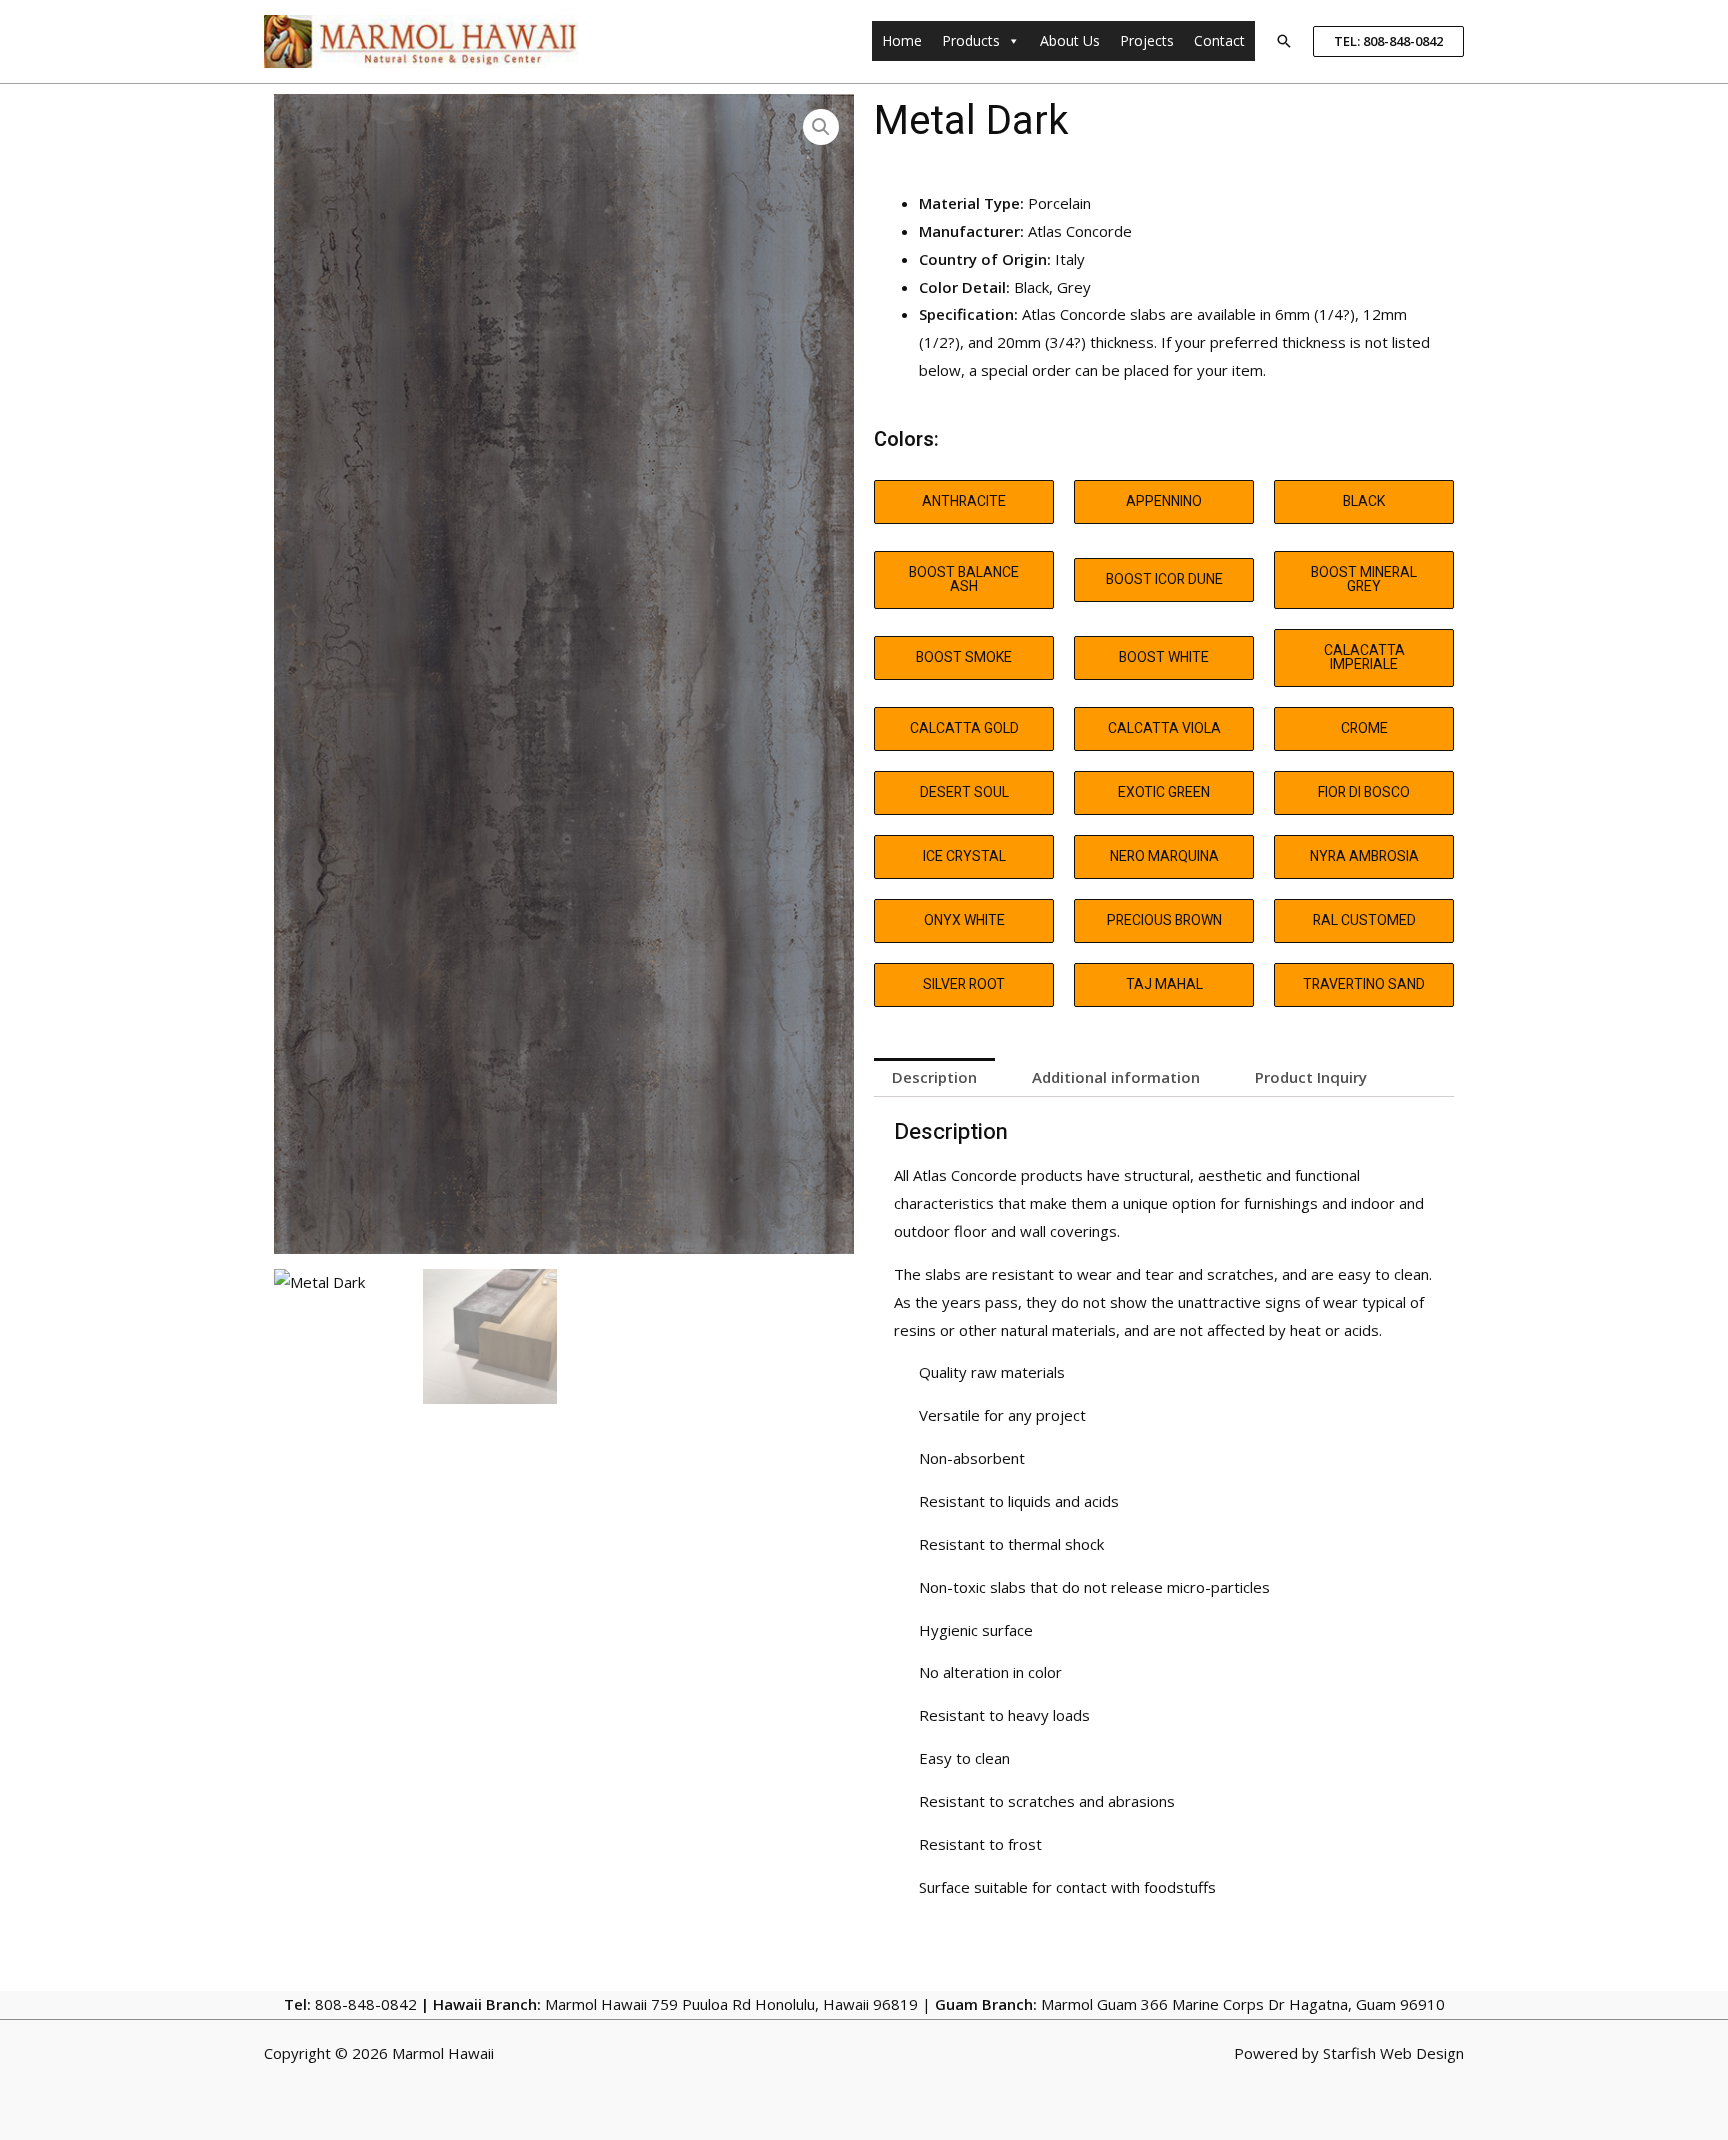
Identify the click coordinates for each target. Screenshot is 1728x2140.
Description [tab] (934, 1077)
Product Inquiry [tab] (1311, 1077)
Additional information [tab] (1116, 1077)
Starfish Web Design (1393, 2053)
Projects (1147, 40)
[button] (1284, 41)
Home (902, 40)
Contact (1219, 40)
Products (971, 40)
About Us (1070, 40)
